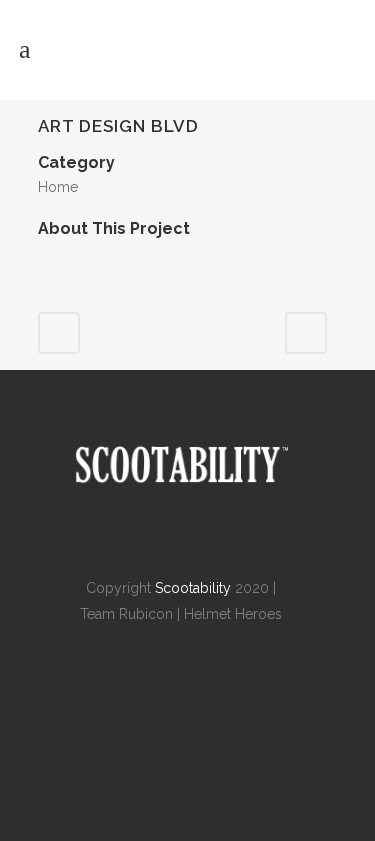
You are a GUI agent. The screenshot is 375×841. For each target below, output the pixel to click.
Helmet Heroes (233, 614)
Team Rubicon (126, 614)
